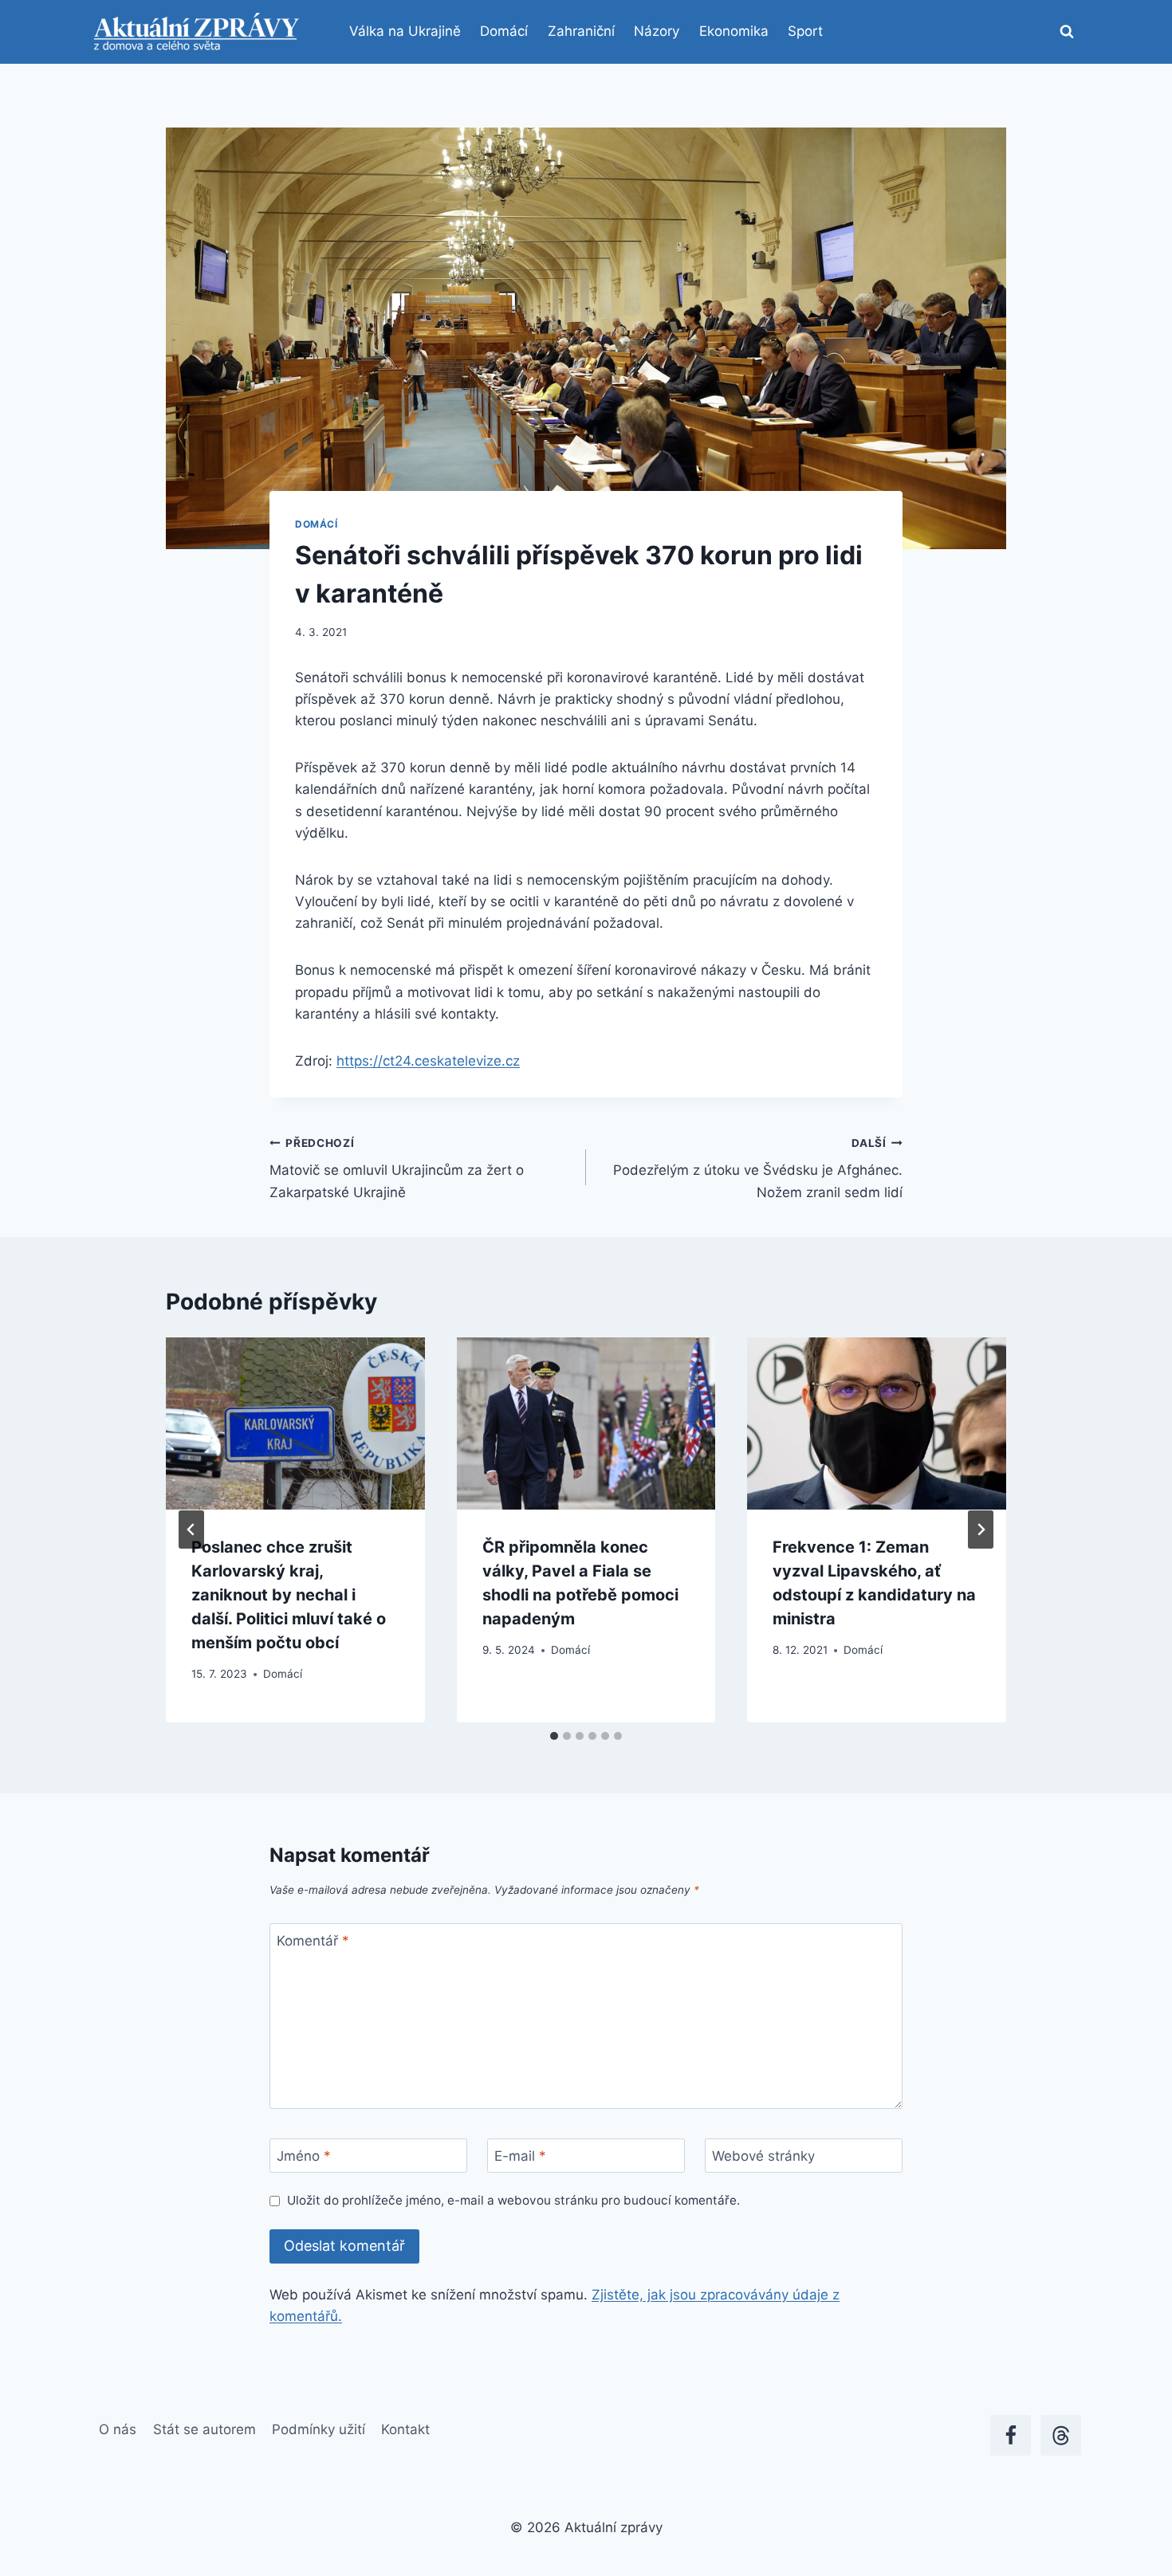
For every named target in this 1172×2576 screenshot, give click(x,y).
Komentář (313, 1941)
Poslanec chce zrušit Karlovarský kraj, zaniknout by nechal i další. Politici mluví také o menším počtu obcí (289, 1595)
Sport (805, 31)
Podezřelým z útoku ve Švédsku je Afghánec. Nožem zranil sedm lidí (758, 1168)
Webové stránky (763, 2156)
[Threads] (1061, 2435)
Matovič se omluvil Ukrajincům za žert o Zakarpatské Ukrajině (397, 1168)
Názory (657, 31)
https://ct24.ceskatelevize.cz (428, 1061)
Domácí (504, 31)
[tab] (554, 1736)
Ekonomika (734, 31)
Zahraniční (581, 31)
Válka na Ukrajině (405, 31)
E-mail (520, 2156)
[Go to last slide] (191, 1529)
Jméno (304, 2156)
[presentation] (295, 1423)
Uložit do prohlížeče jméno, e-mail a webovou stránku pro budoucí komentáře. (513, 2200)
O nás (118, 2429)
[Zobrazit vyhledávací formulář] (1067, 32)
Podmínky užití (319, 2429)
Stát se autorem (205, 2429)
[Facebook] (1011, 2435)
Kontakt (405, 2429)
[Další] (981, 1529)
